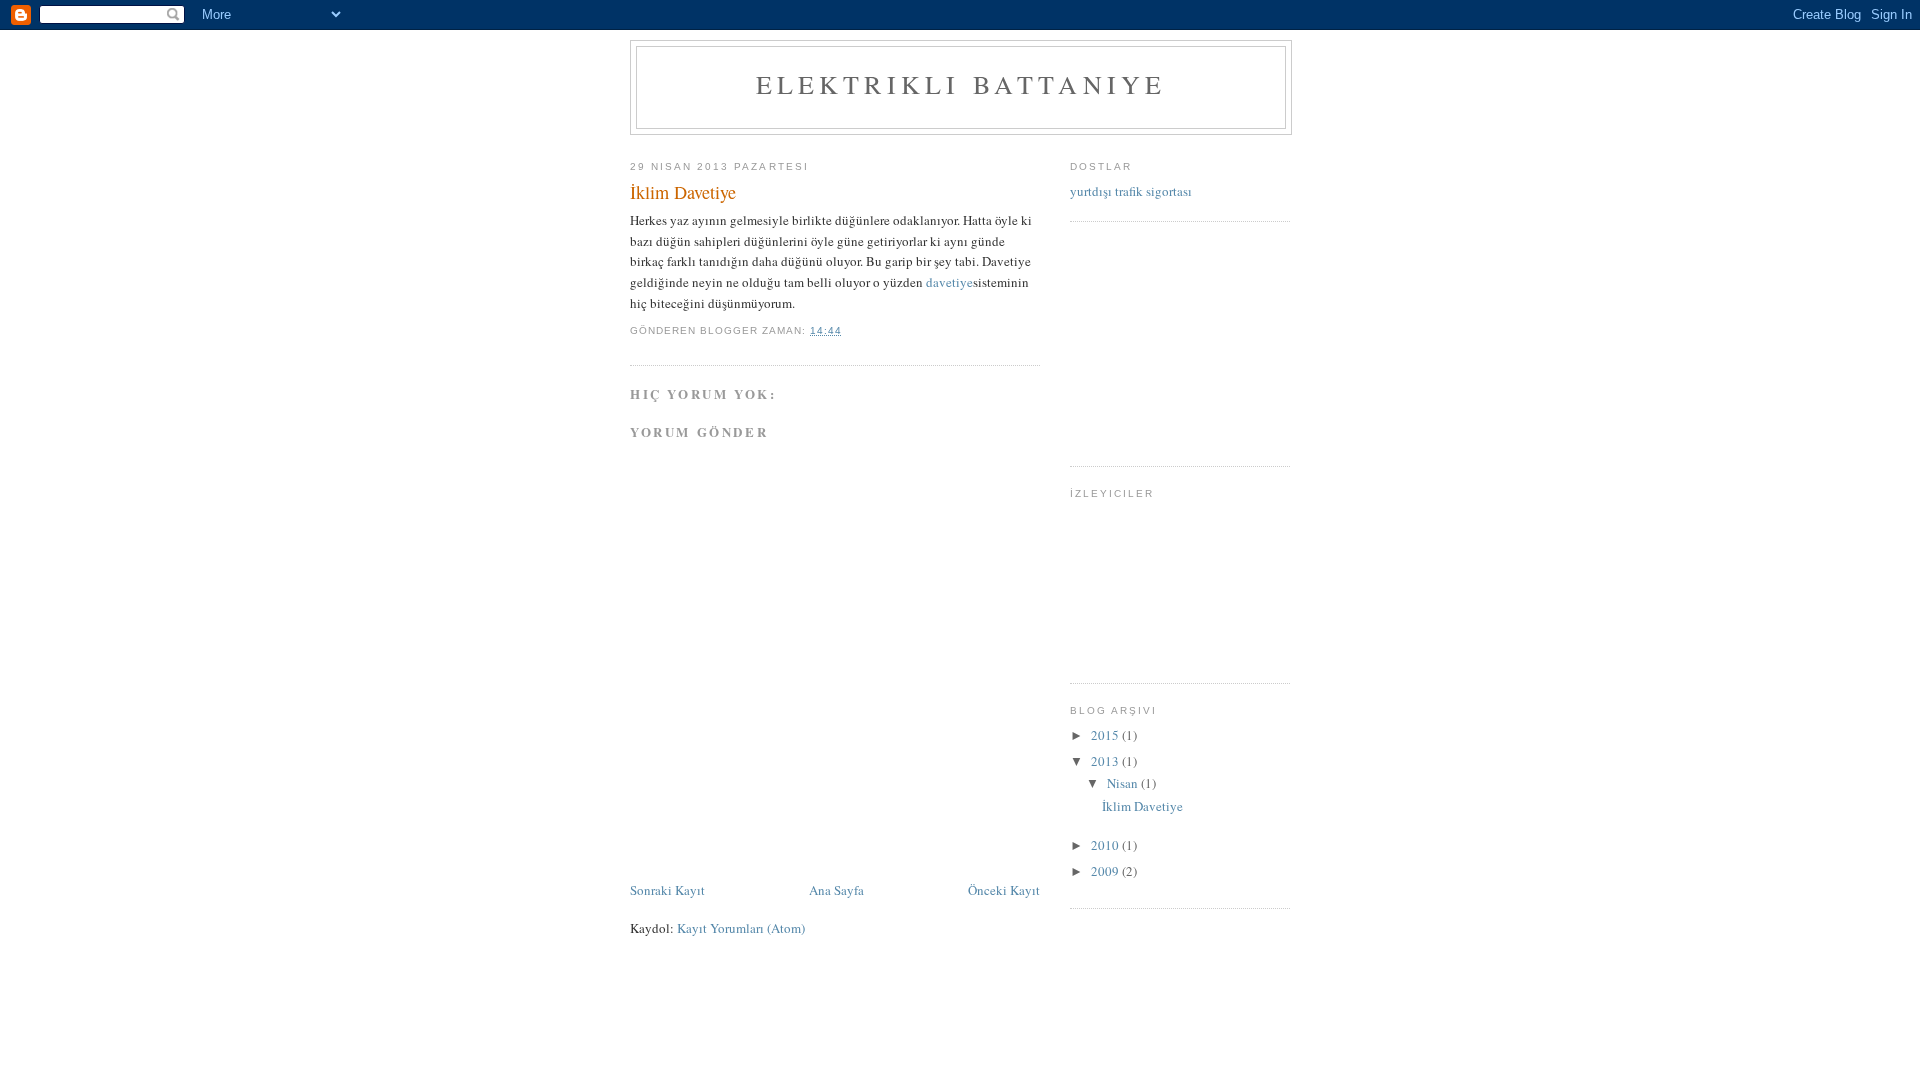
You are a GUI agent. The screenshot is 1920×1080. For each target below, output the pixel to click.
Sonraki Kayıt (667, 890)
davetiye (949, 282)
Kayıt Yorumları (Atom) (741, 928)
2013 (1106, 761)
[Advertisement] (1170, 341)
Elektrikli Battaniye (961, 84)
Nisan (1124, 783)
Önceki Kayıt (1004, 890)
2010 (1106, 845)
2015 (1106, 735)
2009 (1106, 871)
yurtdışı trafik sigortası (1131, 191)
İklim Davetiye (1142, 806)
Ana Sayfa (836, 890)
